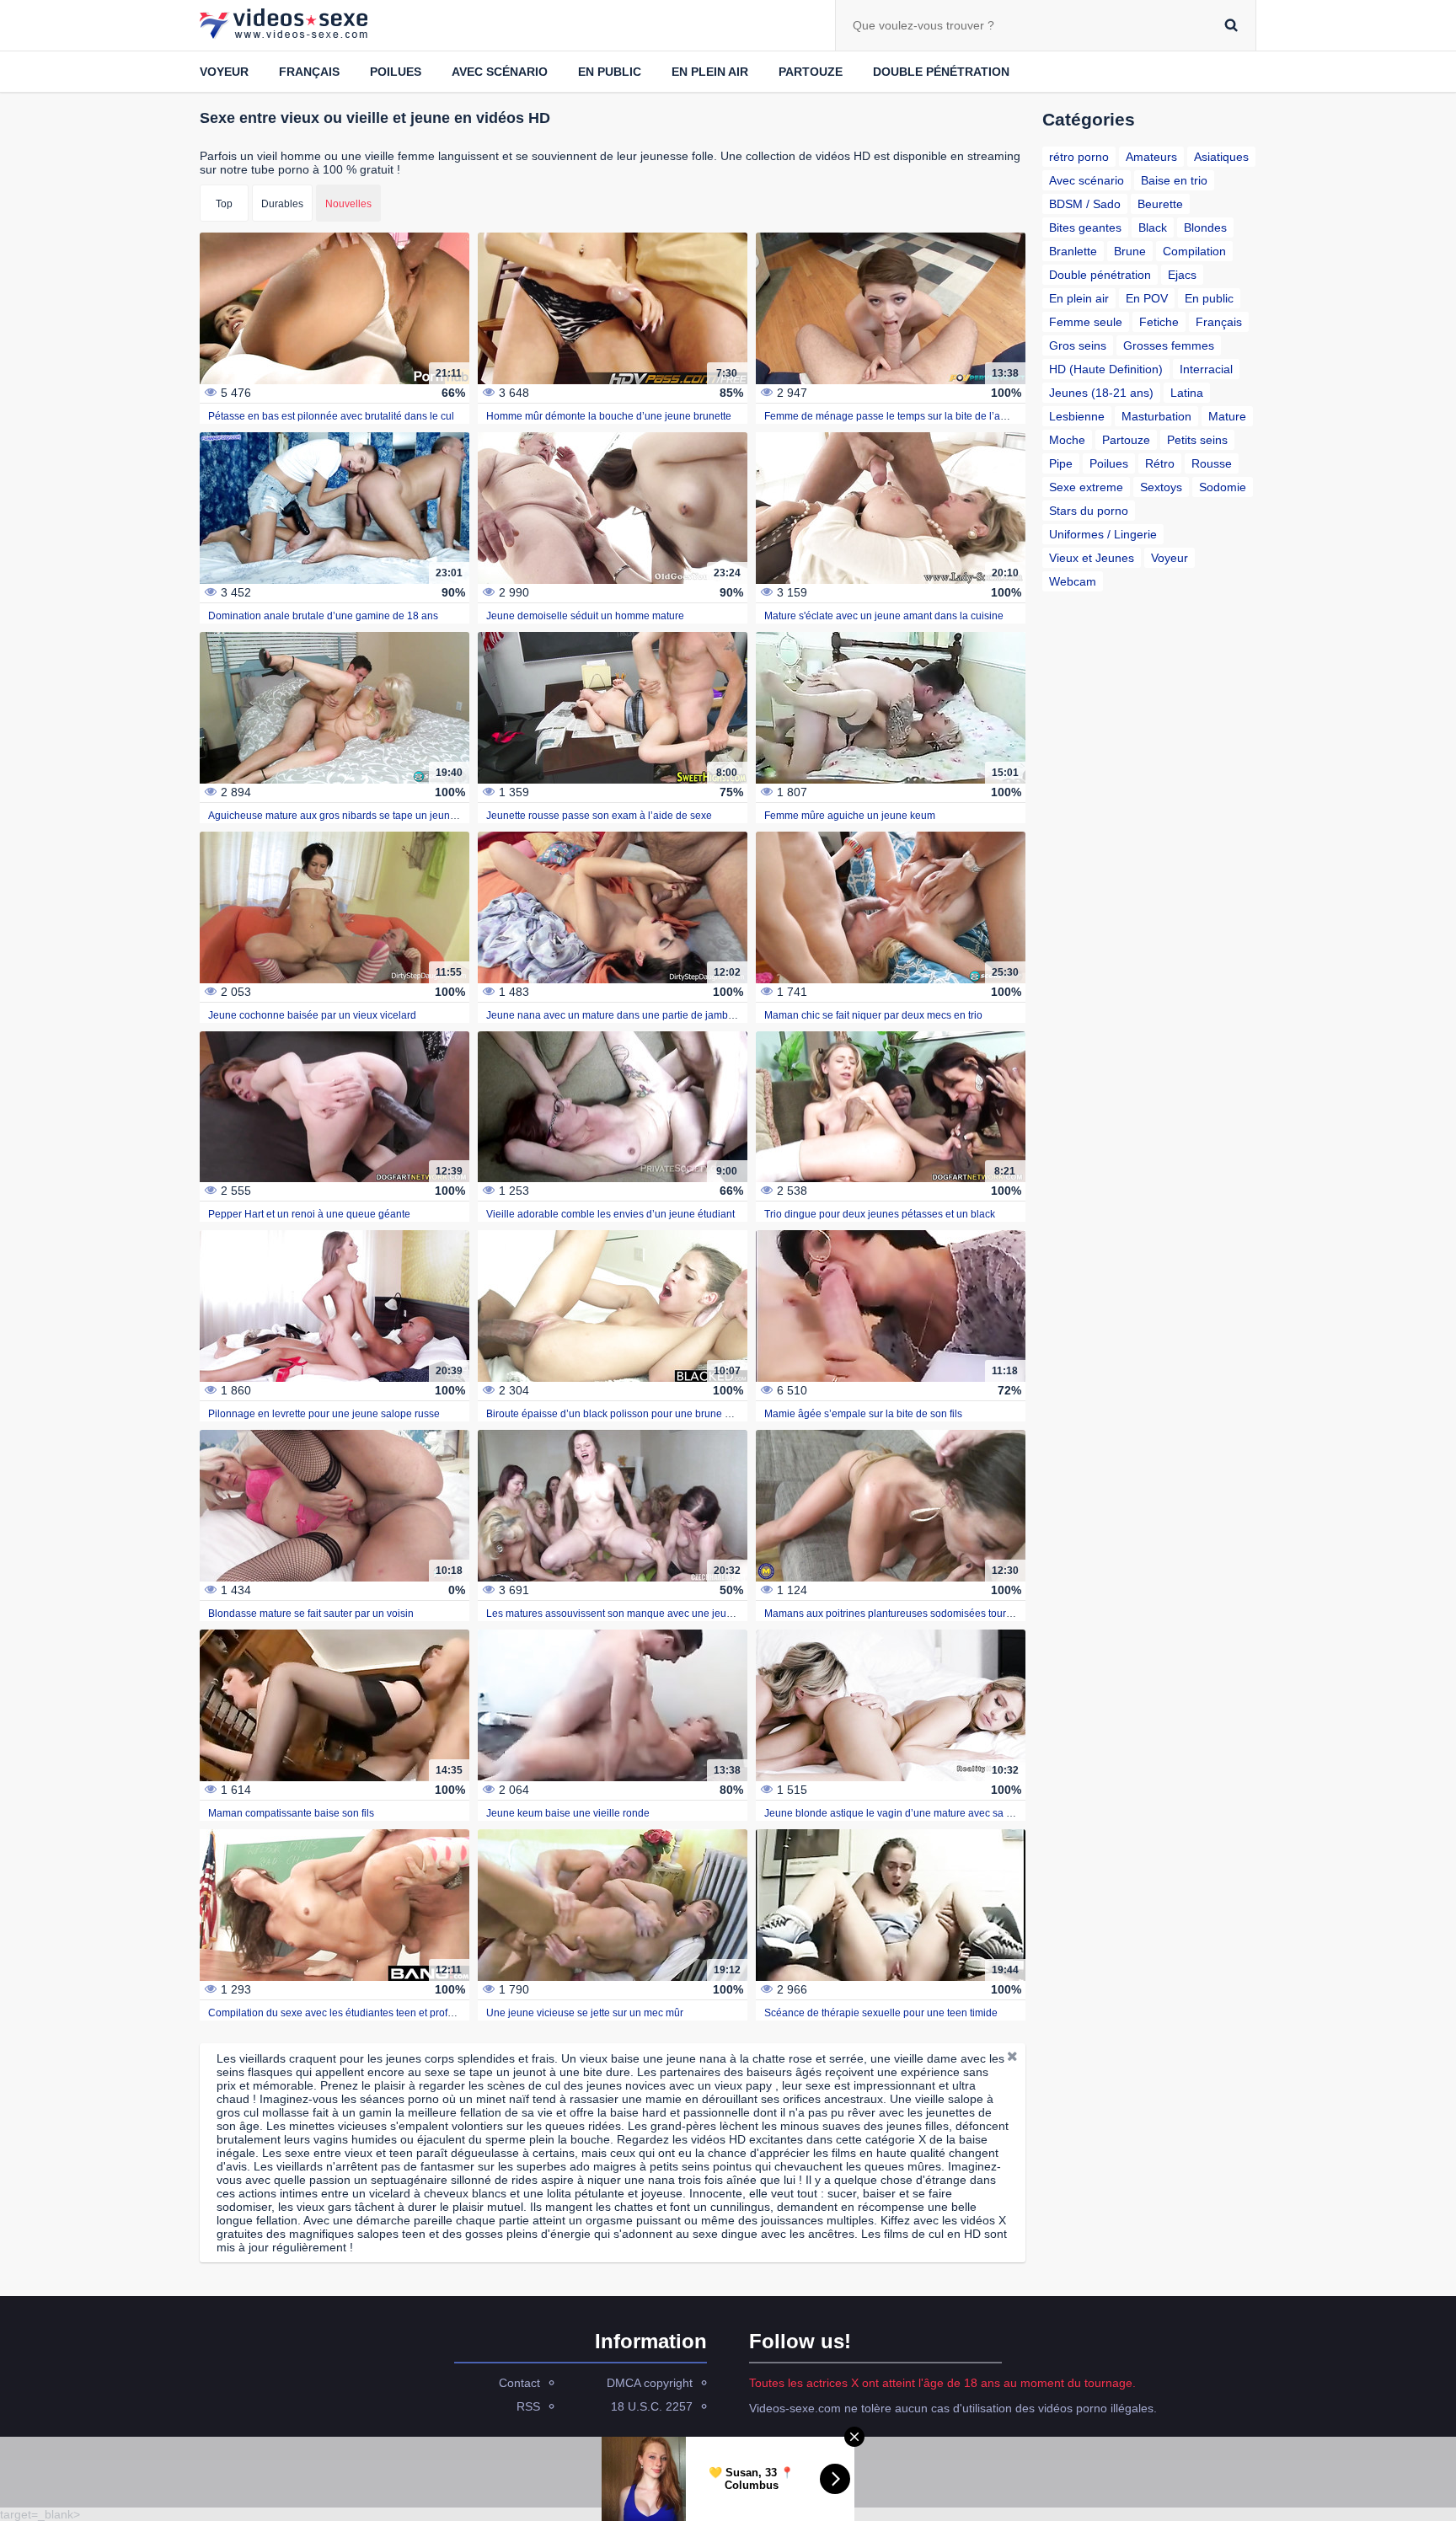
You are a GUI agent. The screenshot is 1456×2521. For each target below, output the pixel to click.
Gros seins (1078, 345)
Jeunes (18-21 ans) (1101, 393)
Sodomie (1223, 487)
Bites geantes (1085, 227)
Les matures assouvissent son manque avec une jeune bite (622, 1614)
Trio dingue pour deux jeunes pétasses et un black (880, 1214)
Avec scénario (500, 72)
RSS (528, 2406)
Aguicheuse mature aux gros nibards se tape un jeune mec (343, 816)
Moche (1067, 440)
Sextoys (1161, 487)
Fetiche (1159, 322)
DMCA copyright (650, 2383)
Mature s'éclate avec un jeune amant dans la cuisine (884, 616)
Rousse (1212, 463)
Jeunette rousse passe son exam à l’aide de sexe (599, 816)
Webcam (1073, 581)
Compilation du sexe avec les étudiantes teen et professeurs (346, 2013)
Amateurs (1151, 157)
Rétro (1160, 463)
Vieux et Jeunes (1092, 558)
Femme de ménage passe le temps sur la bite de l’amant (894, 416)
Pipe (1061, 463)
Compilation (1194, 251)
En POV (1147, 298)
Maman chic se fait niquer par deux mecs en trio (873, 1015)
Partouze (811, 72)
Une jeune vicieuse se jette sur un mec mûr (585, 2013)
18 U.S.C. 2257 (652, 2406)
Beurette (1160, 204)
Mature (1227, 416)
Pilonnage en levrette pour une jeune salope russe (324, 1414)
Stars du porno (1089, 511)
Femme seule (1086, 322)
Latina (1187, 393)
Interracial (1206, 369)
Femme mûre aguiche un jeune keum (850, 816)
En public (610, 72)
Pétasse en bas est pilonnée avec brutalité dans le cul (331, 416)
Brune (1130, 251)
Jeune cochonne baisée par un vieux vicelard (312, 1015)
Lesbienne (1077, 416)
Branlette (1073, 251)
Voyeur (224, 72)
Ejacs (1182, 275)
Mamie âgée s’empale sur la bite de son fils (863, 1414)
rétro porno (1079, 157)
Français (309, 72)
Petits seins (1197, 440)
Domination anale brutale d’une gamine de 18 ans (323, 616)
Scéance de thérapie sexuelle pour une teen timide (881, 2013)
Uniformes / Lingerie (1103, 534)
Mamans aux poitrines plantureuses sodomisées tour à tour (899, 1614)
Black (1153, 227)
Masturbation (1156, 416)
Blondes (1205, 227)
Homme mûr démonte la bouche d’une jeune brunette (609, 416)
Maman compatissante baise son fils (291, 1813)
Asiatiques (1221, 157)
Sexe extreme (1086, 487)
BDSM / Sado (1085, 204)
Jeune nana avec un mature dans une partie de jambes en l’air (629, 1015)
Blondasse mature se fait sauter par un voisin (311, 1614)
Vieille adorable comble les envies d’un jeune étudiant (610, 1214)
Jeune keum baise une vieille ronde (568, 1813)
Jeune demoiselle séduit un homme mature (585, 616)
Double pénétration (941, 72)
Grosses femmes (1169, 345)
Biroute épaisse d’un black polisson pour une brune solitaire (624, 1414)
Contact (519, 2383)
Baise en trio (1174, 180)
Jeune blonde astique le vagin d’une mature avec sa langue (901, 1813)
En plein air (710, 72)
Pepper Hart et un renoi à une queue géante (309, 1214)
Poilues (396, 72)
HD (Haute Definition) (1106, 369)
